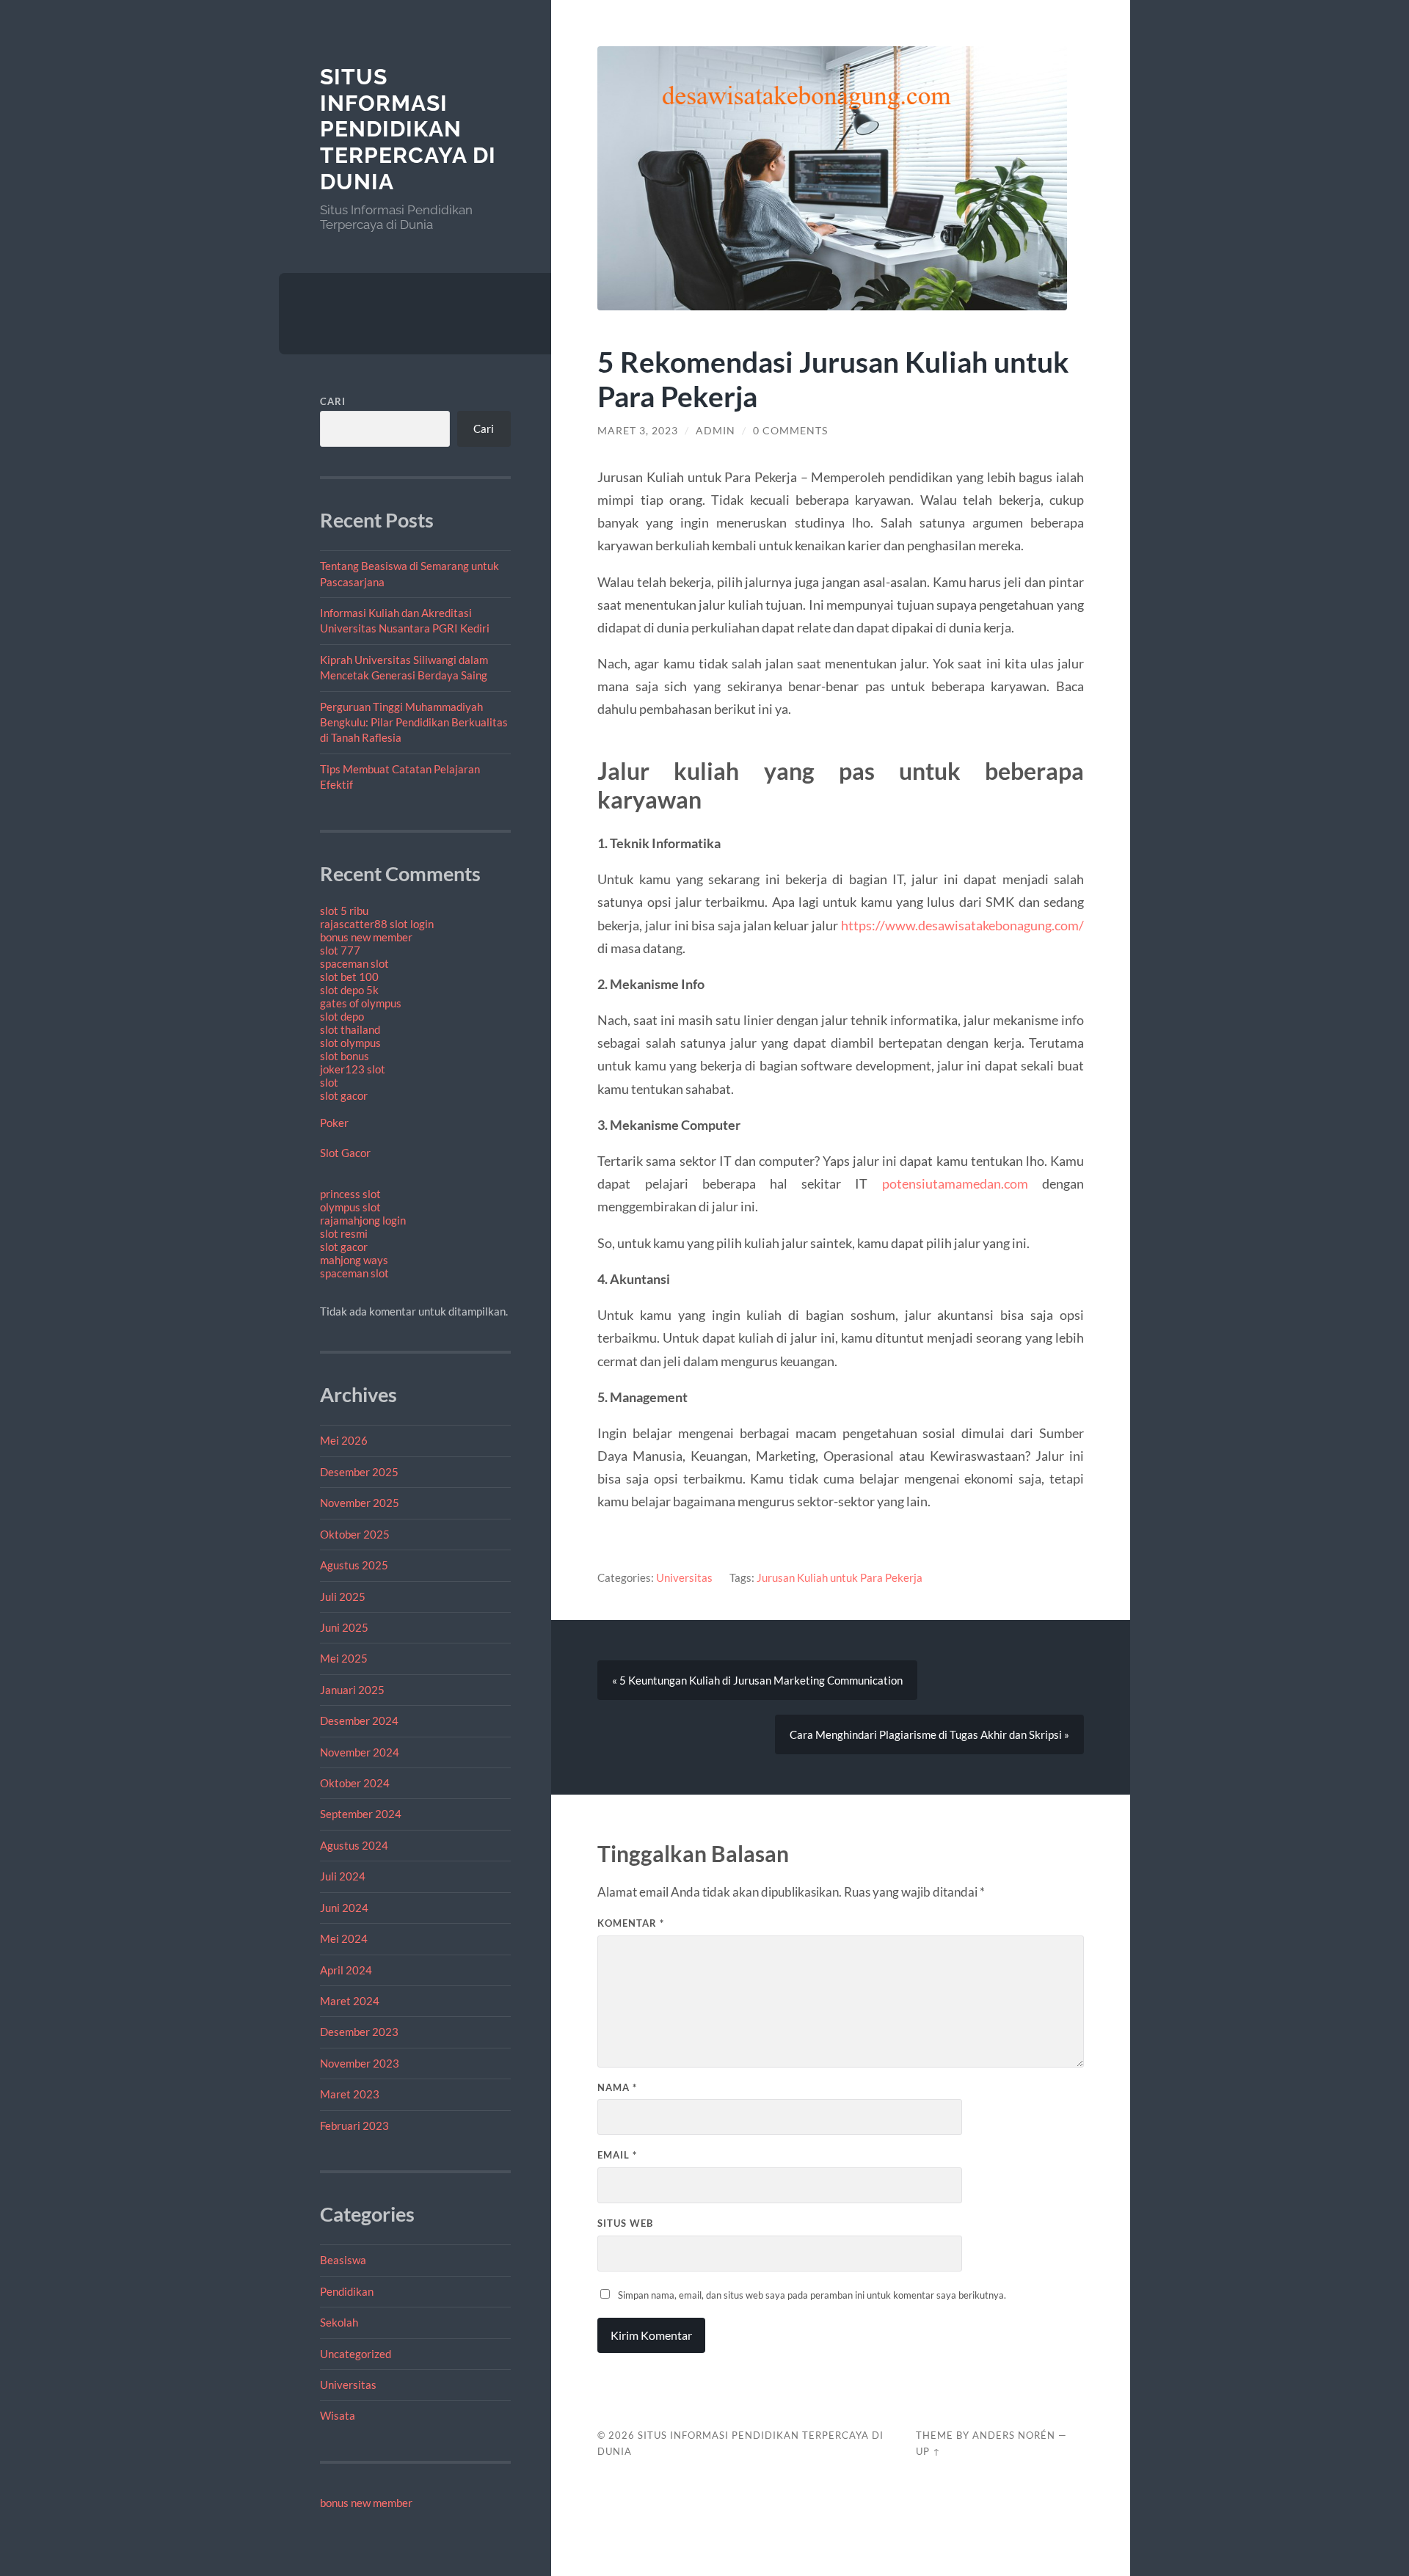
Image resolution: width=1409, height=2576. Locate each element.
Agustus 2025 (354, 1565)
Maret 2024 (350, 2001)
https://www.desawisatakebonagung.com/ (962, 925)
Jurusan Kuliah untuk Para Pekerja (840, 1577)
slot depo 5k (349, 990)
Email (617, 2155)
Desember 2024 (359, 1721)
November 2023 (360, 2063)
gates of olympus (361, 1003)
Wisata (338, 2415)
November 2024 (360, 1752)
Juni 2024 (344, 1908)
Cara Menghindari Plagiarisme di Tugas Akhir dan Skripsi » (929, 1734)
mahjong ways (354, 1260)
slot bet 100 (349, 977)
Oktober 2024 (355, 1783)
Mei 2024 (344, 1938)
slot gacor (344, 1095)
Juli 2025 (343, 1597)
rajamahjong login (363, 1220)
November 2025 (360, 1503)
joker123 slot (353, 1069)
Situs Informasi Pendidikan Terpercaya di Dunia (408, 129)
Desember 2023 (359, 2032)
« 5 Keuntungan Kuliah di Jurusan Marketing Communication (757, 1680)
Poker (334, 1123)
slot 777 (340, 950)
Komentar (631, 1923)
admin (716, 431)
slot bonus (345, 1056)
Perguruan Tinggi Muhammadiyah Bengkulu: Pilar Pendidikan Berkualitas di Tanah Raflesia (414, 722)
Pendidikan (347, 2291)
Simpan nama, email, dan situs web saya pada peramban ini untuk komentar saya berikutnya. (812, 2295)
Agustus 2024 (354, 1845)
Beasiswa (343, 2260)
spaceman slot (354, 963)
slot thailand (350, 1029)
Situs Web (625, 2223)
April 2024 (346, 1970)
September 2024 (361, 1814)
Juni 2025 (344, 1627)
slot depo (342, 1016)
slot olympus (350, 1043)
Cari (333, 401)
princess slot (350, 1194)
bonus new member (366, 937)
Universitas (348, 2385)
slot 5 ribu (344, 911)
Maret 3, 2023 (638, 431)
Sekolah (339, 2322)
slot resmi (344, 1233)
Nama (617, 2087)
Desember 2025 (359, 1472)
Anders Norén (1014, 2435)
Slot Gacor (345, 1153)
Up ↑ (928, 2451)
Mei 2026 (344, 1440)
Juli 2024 (343, 1876)
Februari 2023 (354, 2126)
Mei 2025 (344, 1658)
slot (329, 1082)
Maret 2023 (350, 2094)
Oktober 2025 (355, 1534)
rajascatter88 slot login (377, 924)
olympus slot (350, 1207)
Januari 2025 (352, 1690)
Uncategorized (356, 2354)
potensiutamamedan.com (955, 1183)
